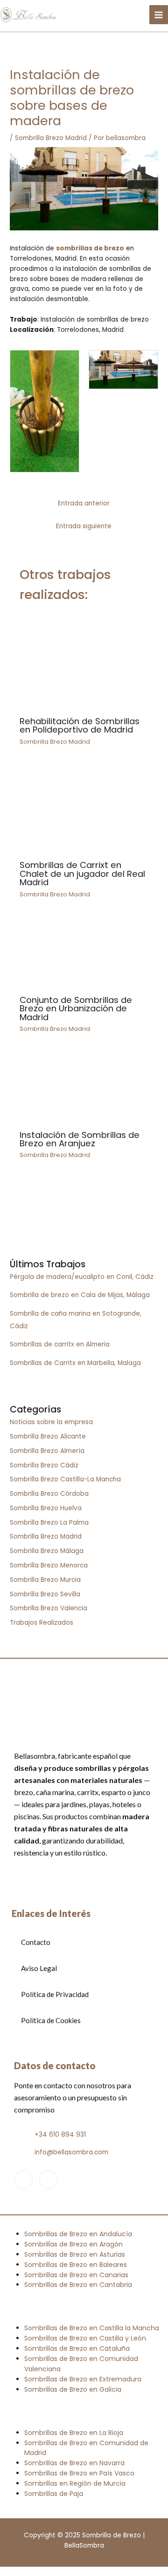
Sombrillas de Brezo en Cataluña (77, 2348)
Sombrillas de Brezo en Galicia (73, 2389)
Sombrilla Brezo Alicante (48, 1436)
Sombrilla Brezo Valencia (49, 1608)
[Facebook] (23, 2179)
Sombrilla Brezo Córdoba (49, 1494)
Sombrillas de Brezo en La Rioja (74, 2433)
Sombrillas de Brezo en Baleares (76, 2265)
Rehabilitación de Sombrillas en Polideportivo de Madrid (80, 725)
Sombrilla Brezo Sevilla (45, 1594)
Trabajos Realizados (42, 1623)
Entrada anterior (84, 503)
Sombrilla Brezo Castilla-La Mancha (65, 1479)
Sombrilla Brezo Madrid (51, 138)
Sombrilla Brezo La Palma (49, 1523)
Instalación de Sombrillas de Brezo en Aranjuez (80, 1139)
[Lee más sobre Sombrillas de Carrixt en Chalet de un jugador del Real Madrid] (84, 810)
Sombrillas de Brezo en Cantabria (78, 2285)
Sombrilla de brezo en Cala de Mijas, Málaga (80, 1295)
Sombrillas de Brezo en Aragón (73, 2244)
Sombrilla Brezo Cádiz (44, 1465)
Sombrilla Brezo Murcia (45, 1580)
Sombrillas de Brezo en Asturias (75, 2254)
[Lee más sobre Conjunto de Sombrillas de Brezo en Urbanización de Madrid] (84, 953)
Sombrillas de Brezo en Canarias (76, 2275)
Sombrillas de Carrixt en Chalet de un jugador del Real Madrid (82, 873)
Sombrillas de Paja (54, 2494)
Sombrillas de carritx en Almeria (60, 1344)
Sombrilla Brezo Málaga (47, 1551)
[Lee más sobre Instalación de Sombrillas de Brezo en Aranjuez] (84, 1088)
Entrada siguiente (84, 526)
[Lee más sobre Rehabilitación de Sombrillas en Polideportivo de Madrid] (84, 662)
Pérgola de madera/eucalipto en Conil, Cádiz (82, 1277)
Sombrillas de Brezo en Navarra (74, 2463)
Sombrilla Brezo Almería (47, 1451)
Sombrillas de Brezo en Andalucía (78, 2234)
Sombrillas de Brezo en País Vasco (79, 2473)
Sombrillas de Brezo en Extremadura (83, 2379)
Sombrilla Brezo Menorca (49, 1565)
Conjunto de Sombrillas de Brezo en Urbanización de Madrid (76, 1008)
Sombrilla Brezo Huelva (46, 1508)
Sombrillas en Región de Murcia (75, 2483)
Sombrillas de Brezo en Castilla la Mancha (92, 2328)
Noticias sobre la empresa (51, 1422)
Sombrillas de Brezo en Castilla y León (85, 2338)
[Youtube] (49, 2179)
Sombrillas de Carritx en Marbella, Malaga (75, 1363)
